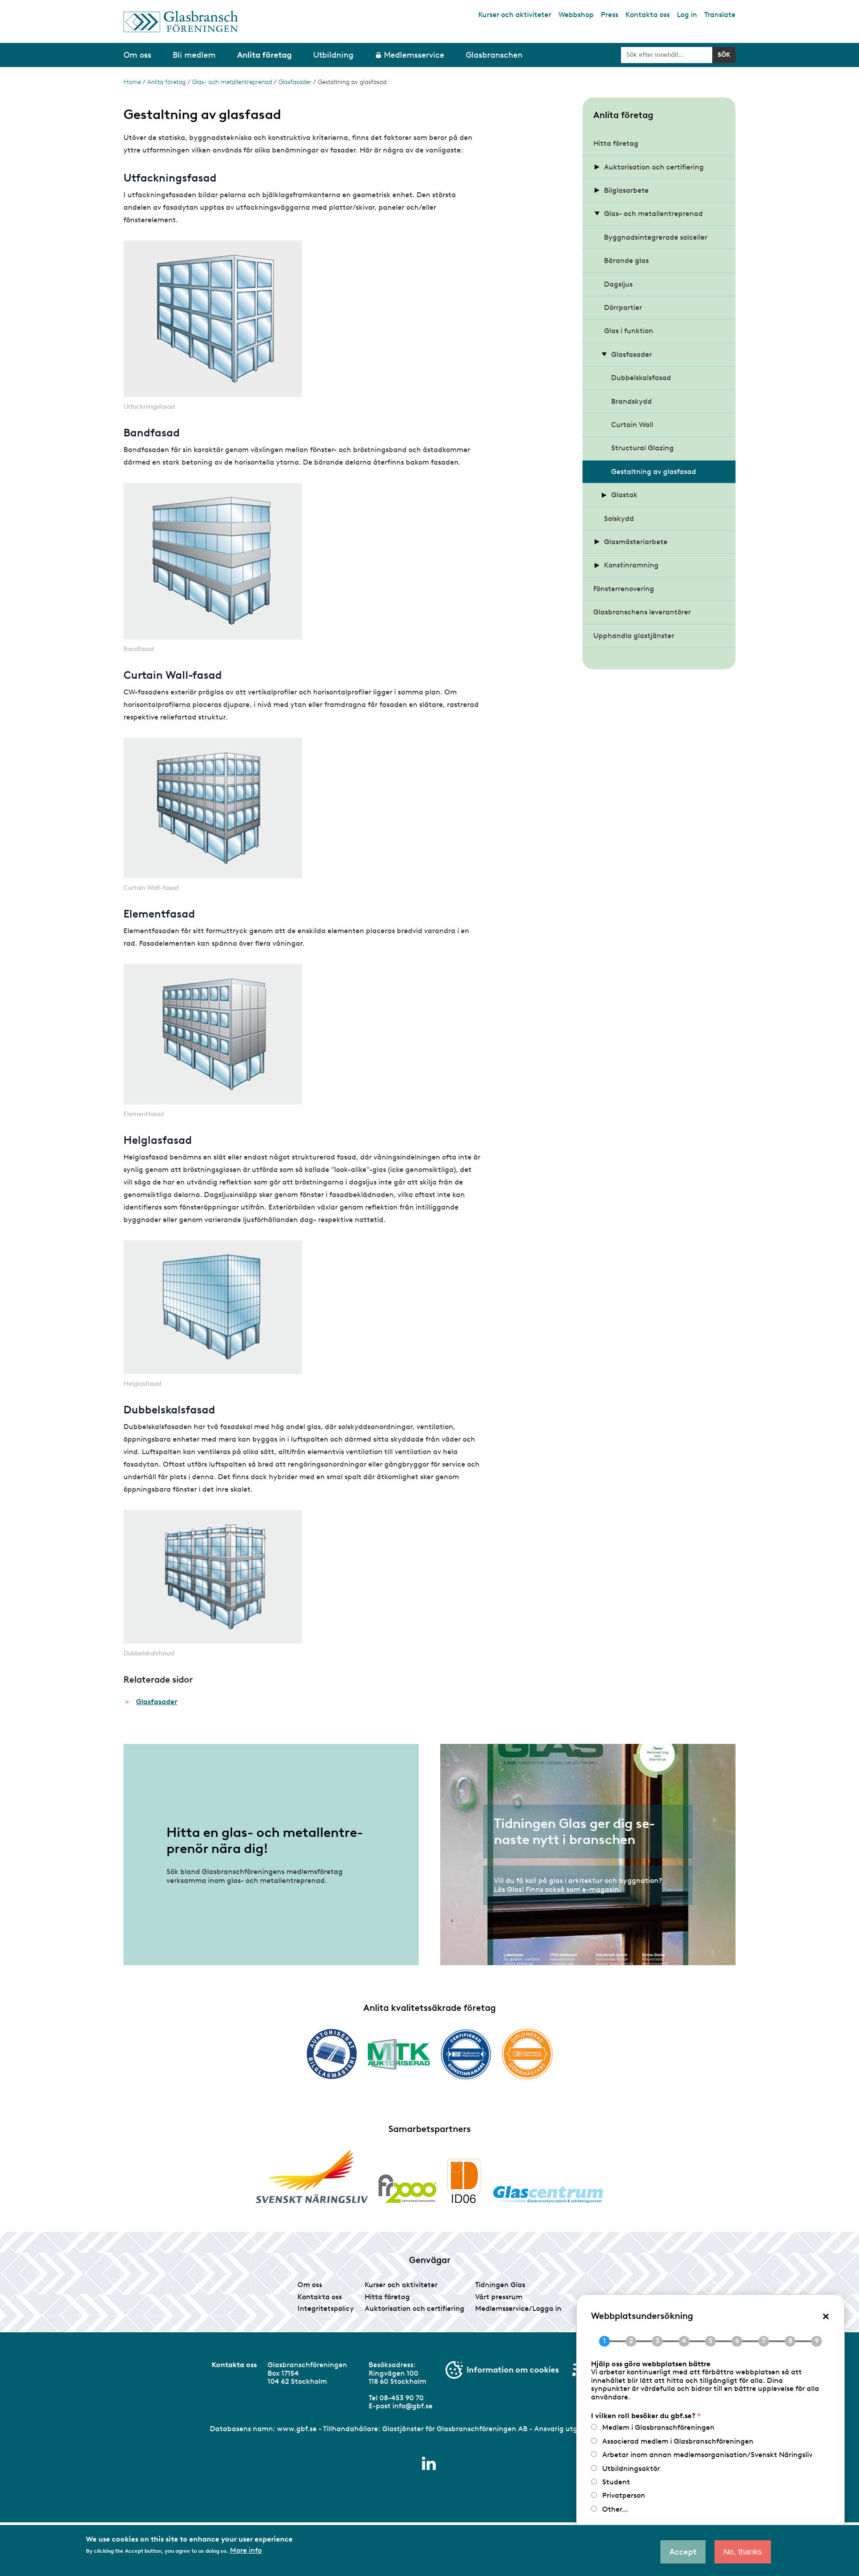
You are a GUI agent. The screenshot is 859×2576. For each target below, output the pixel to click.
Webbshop (576, 15)
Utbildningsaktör (631, 2468)
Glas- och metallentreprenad (232, 82)
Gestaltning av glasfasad (654, 472)
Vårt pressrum (499, 2297)
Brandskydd (631, 401)
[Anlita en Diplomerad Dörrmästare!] (527, 2054)
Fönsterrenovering (624, 589)
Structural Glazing (642, 448)
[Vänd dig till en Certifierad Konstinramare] (466, 2054)
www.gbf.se (297, 2429)
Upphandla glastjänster (634, 636)
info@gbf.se (412, 2406)
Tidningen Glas (500, 2285)
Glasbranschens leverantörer (642, 612)
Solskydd (619, 518)
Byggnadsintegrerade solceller (656, 237)
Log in (687, 15)
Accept (683, 2552)
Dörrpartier (623, 307)
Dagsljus (618, 284)
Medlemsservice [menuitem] (414, 55)
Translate (720, 15)
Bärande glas (626, 260)
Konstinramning (631, 565)
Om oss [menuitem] (137, 55)
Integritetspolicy (326, 2308)
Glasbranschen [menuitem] (494, 55)
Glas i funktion (629, 331)
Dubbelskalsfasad (641, 378)
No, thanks (743, 2552)
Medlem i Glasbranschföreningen (658, 2427)
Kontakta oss (648, 15)
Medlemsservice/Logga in (518, 2308)
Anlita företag (166, 82)
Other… (615, 2509)
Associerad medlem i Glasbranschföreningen (678, 2441)
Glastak (624, 495)
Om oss (310, 2285)
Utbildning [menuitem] (333, 55)
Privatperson (624, 2495)
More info (246, 2551)
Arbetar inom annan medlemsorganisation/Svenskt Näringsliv (707, 2455)
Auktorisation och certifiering (654, 167)
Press (610, 15)
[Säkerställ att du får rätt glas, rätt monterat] (399, 2054)
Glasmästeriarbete (636, 542)
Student (616, 2482)
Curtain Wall (632, 425)
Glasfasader (295, 82)
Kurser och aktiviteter (515, 15)
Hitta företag (616, 143)
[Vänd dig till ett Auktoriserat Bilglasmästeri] (332, 2054)
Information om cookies (513, 2370)
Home (132, 82)
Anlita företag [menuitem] (264, 55)
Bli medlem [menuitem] (194, 55)
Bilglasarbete (626, 190)
